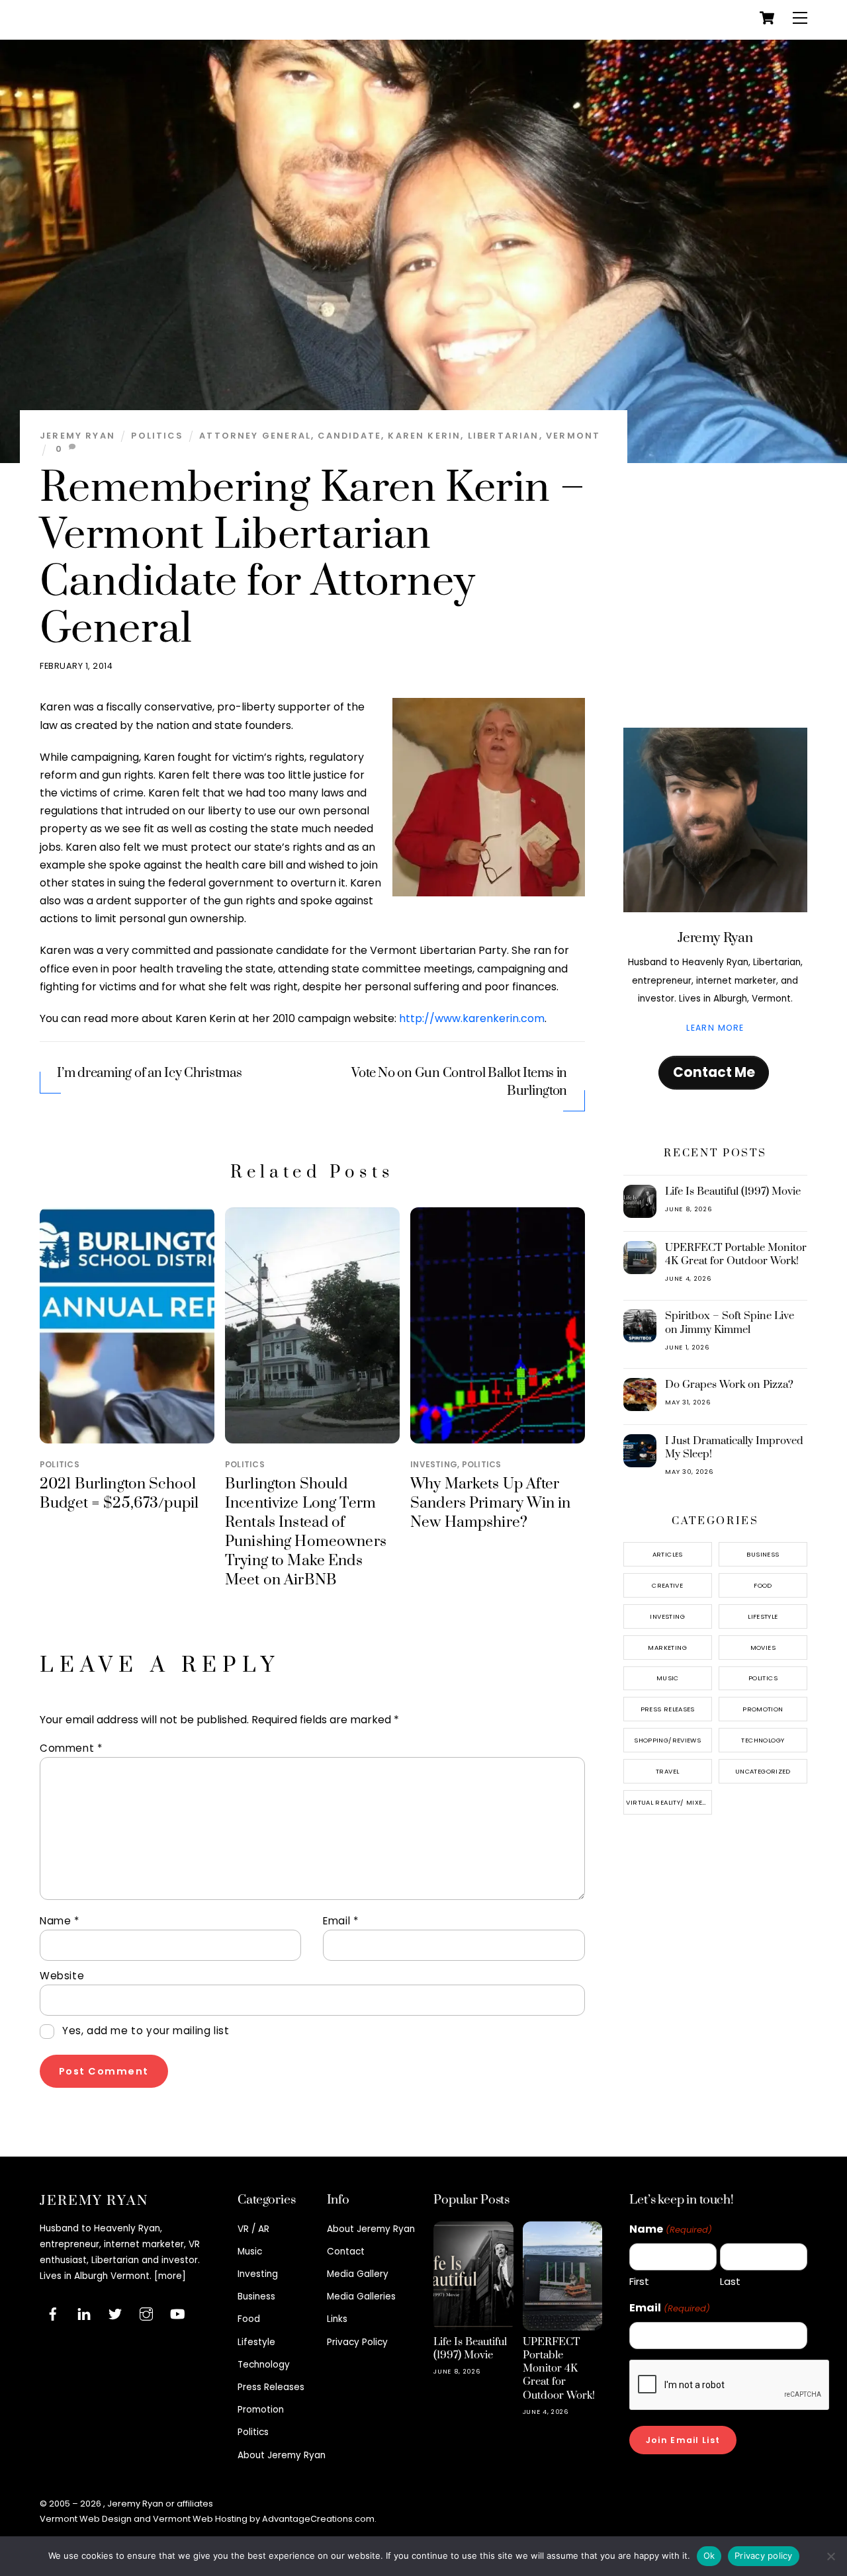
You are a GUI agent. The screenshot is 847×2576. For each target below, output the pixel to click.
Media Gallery (358, 2274)
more (170, 2276)
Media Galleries (361, 2297)
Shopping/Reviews (667, 1740)
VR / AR (253, 2229)
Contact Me (714, 1072)
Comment (71, 1748)
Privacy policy (764, 2555)
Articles (668, 1554)
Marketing (667, 1648)
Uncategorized (763, 1771)
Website (62, 1976)
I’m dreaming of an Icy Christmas (149, 1073)
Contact (346, 2252)
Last (730, 2281)
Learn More (715, 1028)
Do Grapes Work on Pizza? (729, 1385)
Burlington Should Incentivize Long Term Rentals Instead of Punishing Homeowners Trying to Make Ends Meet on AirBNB (306, 1532)
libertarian (504, 436)
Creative (667, 1585)
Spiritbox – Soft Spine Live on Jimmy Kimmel (730, 1322)
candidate (349, 436)
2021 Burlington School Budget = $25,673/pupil (119, 1494)
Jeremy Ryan (77, 436)
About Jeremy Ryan (282, 2455)
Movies (763, 1648)
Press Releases (668, 1709)
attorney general (255, 436)
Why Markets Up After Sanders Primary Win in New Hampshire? (490, 1503)
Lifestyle (763, 1616)
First (639, 2281)
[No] (830, 2556)
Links (337, 2319)
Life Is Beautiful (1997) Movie (733, 1191)
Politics (157, 436)
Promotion (763, 1709)
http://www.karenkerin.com (472, 1018)
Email (340, 1921)
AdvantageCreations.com (318, 2519)
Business (763, 1554)
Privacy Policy (357, 2342)
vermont (573, 436)
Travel (667, 1771)
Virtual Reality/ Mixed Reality (669, 1802)
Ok (709, 2555)
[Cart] (767, 18)
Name (60, 1921)
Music (668, 1678)
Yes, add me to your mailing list (144, 2031)
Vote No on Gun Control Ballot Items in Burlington (460, 1082)
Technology (763, 1740)
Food (763, 1585)
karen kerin (424, 436)
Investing (434, 1464)
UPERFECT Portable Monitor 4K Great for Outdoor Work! (736, 1254)
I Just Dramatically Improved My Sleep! (734, 1447)
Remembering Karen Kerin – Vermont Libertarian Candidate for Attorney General (312, 559)
